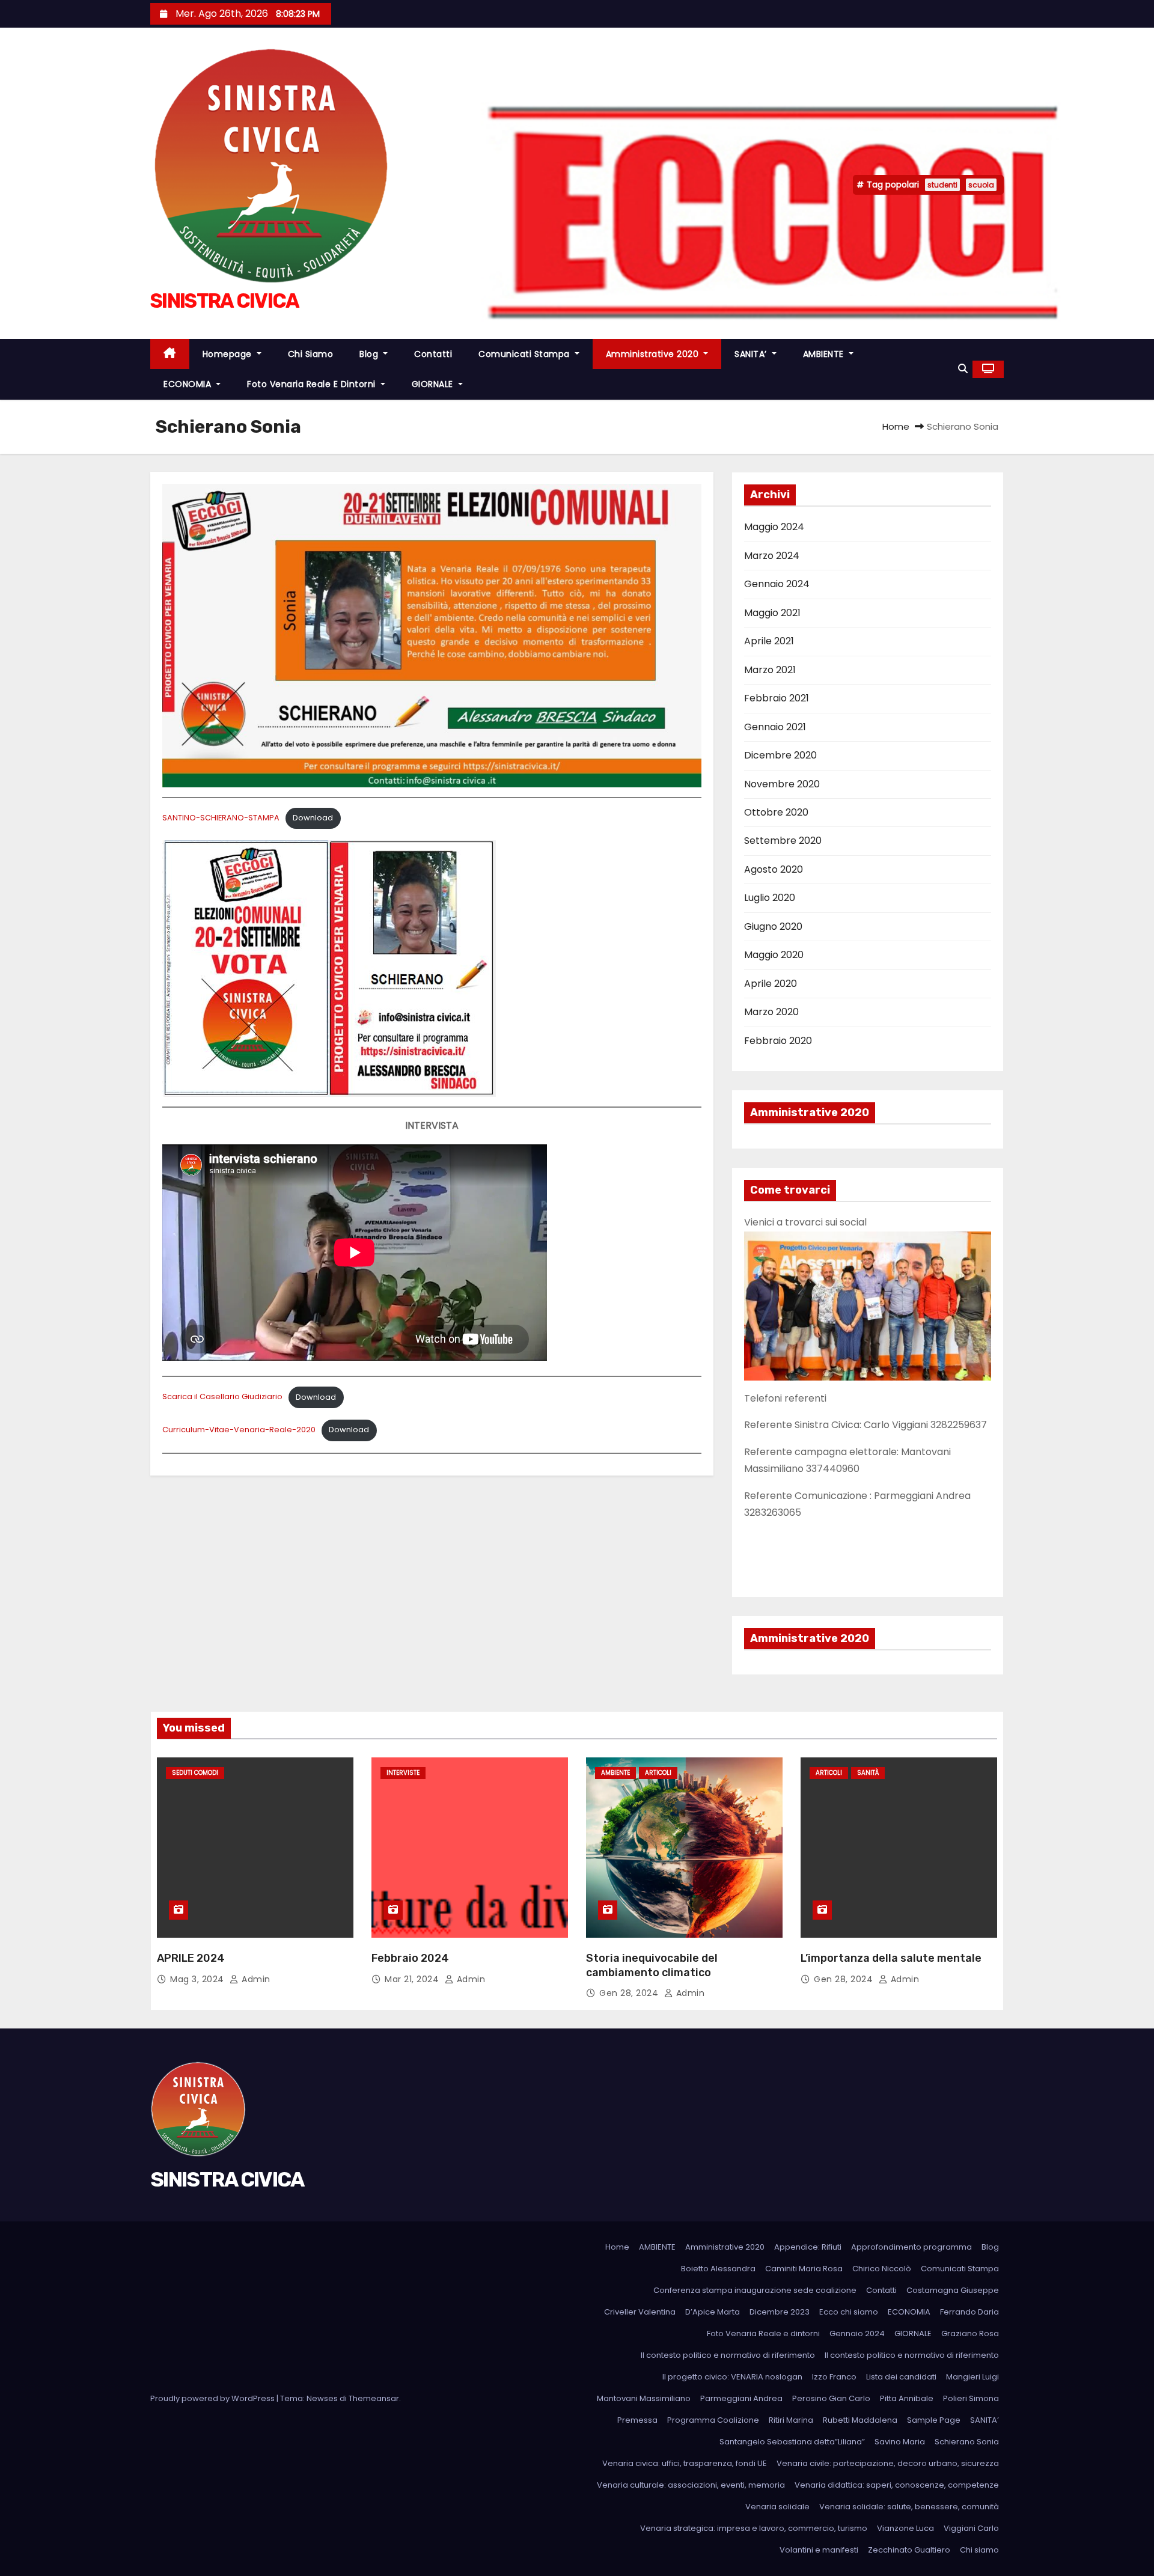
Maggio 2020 (774, 955)
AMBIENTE (825, 354)
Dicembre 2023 (780, 2312)
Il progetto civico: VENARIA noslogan (732, 2377)
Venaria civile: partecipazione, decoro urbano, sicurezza (888, 2463)
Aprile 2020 (771, 984)
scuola (981, 185)
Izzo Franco (834, 2377)
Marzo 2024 (772, 556)
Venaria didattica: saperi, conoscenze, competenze (897, 2485)
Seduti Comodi (195, 1773)
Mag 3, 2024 (198, 1979)
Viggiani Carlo (971, 2528)
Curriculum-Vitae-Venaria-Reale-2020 (239, 1430)
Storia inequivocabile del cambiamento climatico (652, 1965)
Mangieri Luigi (972, 2377)
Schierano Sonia (967, 2442)
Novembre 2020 (782, 784)
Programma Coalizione (713, 2420)
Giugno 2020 (773, 926)
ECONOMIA (189, 384)
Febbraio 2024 (410, 1958)
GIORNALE (434, 384)
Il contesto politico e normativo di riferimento (728, 2355)
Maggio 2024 (774, 527)
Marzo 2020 (771, 1012)
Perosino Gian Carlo (831, 2398)
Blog (370, 354)
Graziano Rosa (970, 2333)
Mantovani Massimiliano (644, 2398)
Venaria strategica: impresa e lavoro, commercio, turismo (754, 2528)
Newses (322, 2398)
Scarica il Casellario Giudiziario (222, 1397)
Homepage (229, 354)
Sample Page (934, 2420)
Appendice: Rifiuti (808, 2247)
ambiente (615, 1773)
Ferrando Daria (969, 2312)
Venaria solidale (777, 2507)
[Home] (170, 354)
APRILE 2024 (191, 1958)
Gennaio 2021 (775, 727)
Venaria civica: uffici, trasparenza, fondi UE (685, 2463)
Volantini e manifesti (819, 2550)
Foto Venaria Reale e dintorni (313, 384)
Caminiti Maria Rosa (804, 2269)
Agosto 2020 (774, 869)
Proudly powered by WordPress (213, 2398)
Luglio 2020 (770, 898)
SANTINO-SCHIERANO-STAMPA (221, 818)
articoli (658, 1773)
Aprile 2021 (769, 641)
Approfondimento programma (911, 2247)
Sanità (868, 1773)
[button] (963, 369)
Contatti (433, 354)
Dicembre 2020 (780, 755)
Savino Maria (900, 2442)
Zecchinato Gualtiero (909, 2550)
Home (896, 426)
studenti (942, 185)
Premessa (637, 2420)
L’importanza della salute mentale (891, 1958)
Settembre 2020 (783, 841)
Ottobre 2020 (776, 812)
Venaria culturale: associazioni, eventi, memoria (691, 2485)
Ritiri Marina (791, 2420)
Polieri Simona (971, 2398)
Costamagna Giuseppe (953, 2290)
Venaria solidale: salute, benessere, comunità (909, 2507)
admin (255, 1979)
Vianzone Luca (905, 2528)
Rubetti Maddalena (860, 2420)
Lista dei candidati (901, 2377)
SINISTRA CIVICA (225, 301)
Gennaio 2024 (777, 584)
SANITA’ (752, 354)
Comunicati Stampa (525, 354)
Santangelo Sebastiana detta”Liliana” (792, 2442)
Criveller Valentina (640, 2312)
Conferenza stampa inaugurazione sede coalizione (755, 2290)
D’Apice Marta (713, 2312)
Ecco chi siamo (849, 2312)
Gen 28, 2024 (630, 1993)
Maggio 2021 (772, 613)
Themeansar (374, 2398)
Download (313, 818)
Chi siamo (311, 354)
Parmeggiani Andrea (741, 2398)
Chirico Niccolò (882, 2269)
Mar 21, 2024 (413, 1979)
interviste (403, 1773)
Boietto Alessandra (718, 2269)
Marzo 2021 (770, 670)
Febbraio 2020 (778, 1041)
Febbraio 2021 (777, 698)
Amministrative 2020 (654, 354)
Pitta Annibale (907, 2398)
